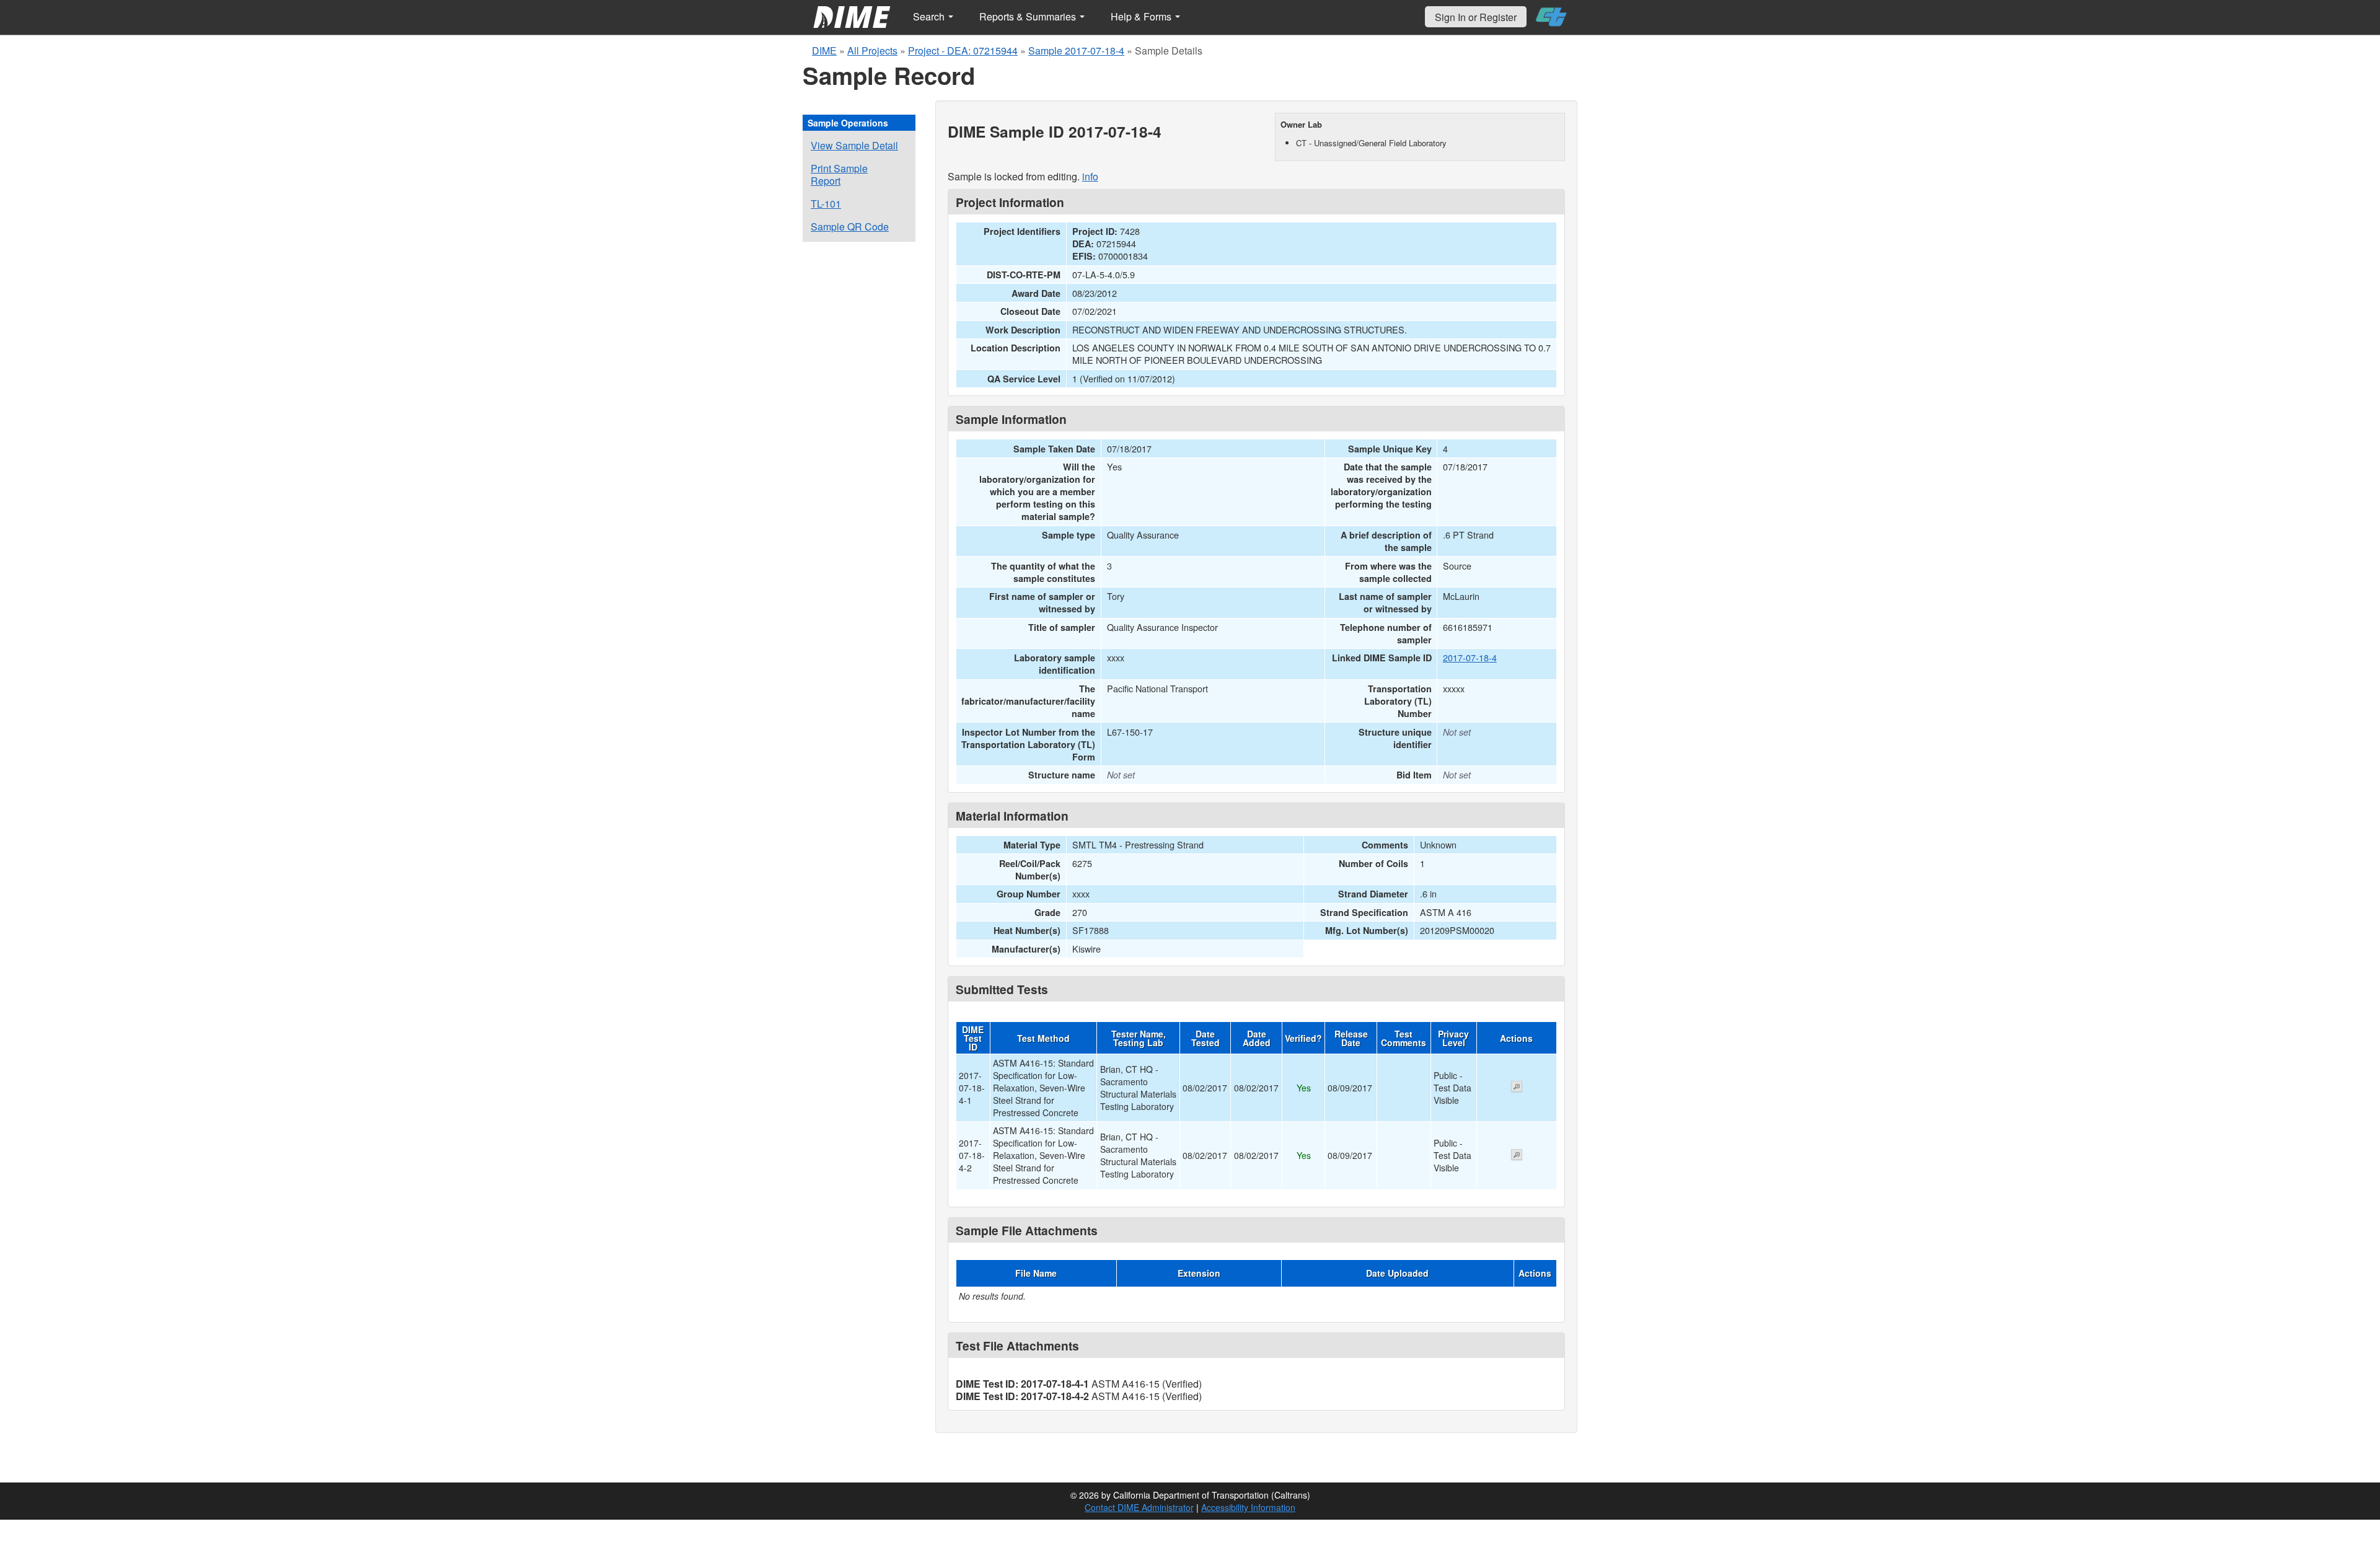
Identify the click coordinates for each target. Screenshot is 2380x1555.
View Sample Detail (854, 145)
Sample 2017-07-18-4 (1076, 51)
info (1090, 176)
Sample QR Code (850, 227)
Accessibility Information (1248, 1507)
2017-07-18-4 (1470, 657)
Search (930, 16)
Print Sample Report (839, 174)
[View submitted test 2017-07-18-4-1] (1517, 1088)
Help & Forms (1142, 16)
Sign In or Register (1476, 17)
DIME (824, 51)
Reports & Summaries (1029, 16)
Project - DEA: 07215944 (963, 51)
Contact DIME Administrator (1139, 1507)
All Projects (872, 51)
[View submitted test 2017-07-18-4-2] (1517, 1156)
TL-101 (826, 204)
